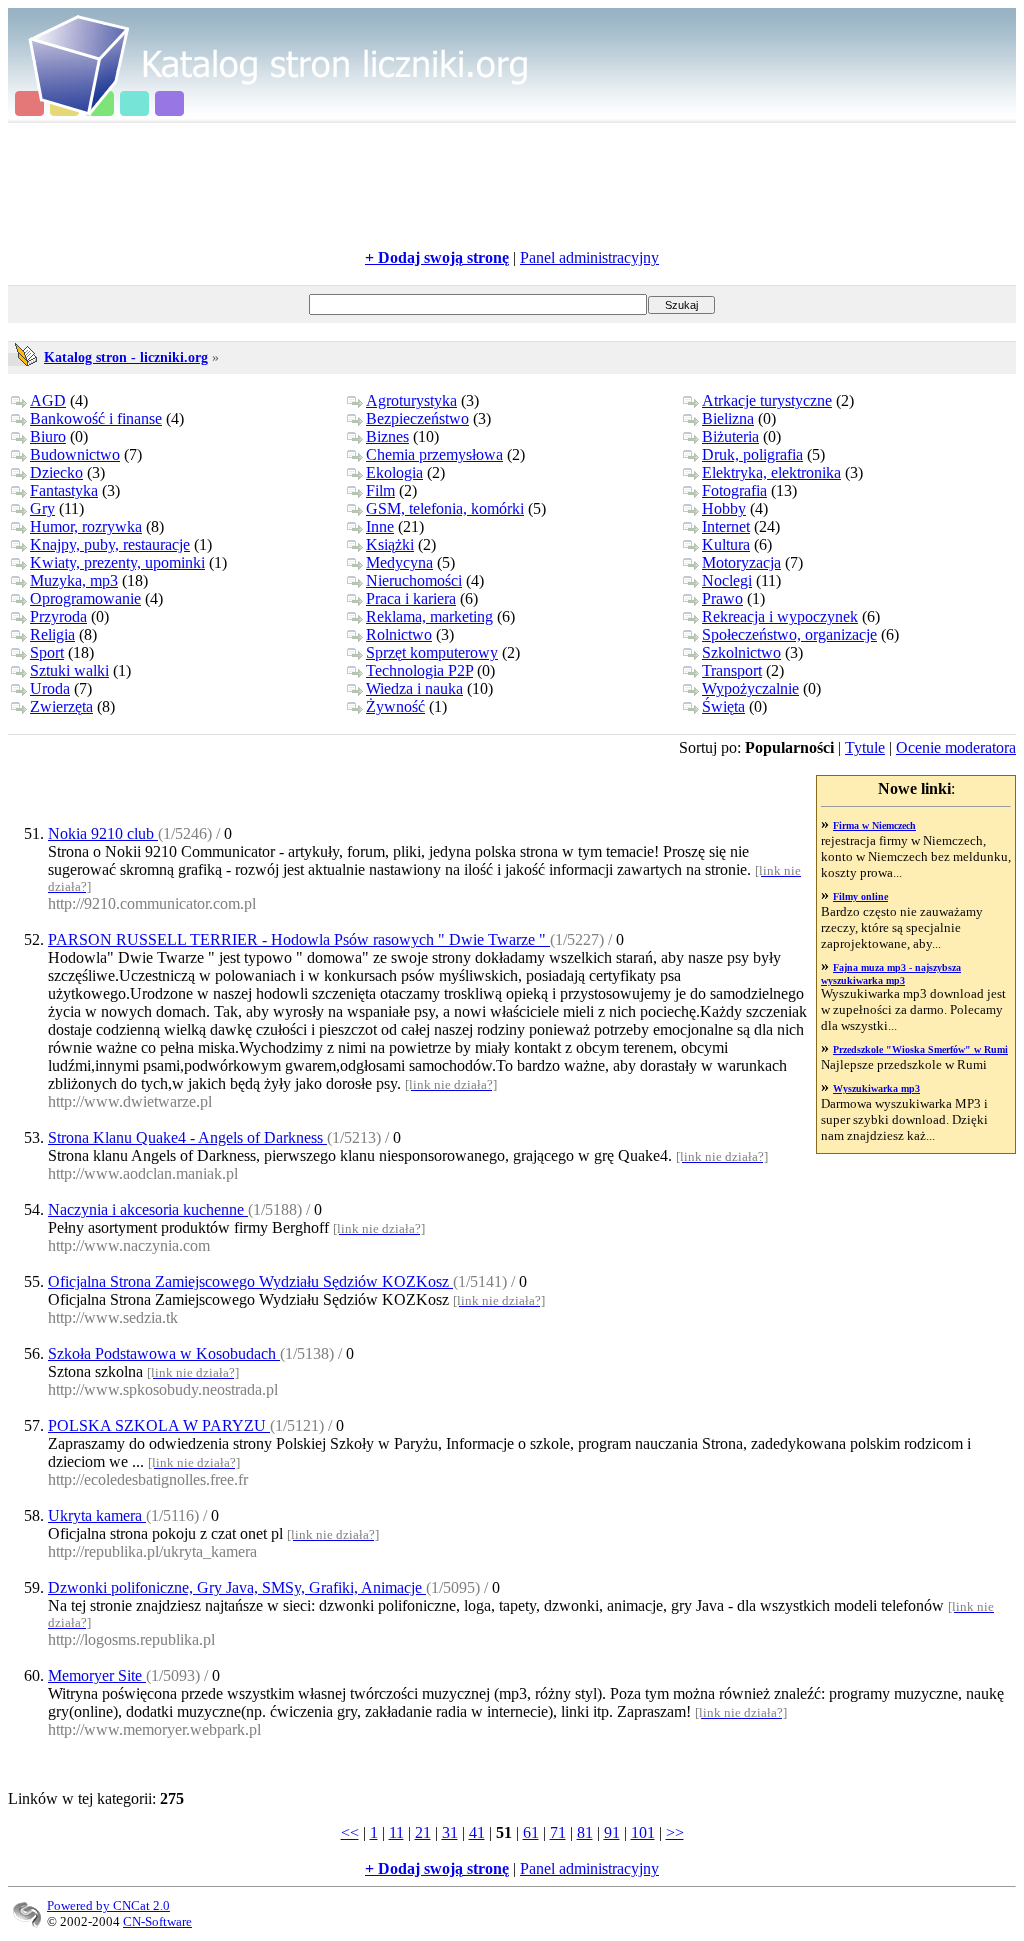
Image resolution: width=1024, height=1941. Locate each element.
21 (423, 1832)
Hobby (724, 508)
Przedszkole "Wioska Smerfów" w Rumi (920, 1049)
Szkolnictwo (741, 652)
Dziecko (56, 472)
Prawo (722, 598)
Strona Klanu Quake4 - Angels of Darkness (187, 1137)
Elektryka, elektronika (771, 472)
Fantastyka (64, 490)
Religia (52, 634)
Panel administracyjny (589, 257)
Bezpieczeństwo (417, 418)
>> (675, 1832)
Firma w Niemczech (874, 825)
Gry (42, 508)
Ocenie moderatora (956, 747)
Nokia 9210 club (103, 833)
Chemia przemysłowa (434, 454)
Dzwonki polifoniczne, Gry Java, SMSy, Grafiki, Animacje (237, 1587)
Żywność (395, 706)
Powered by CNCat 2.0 (108, 1905)
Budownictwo (75, 454)
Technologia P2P (419, 670)
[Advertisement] (512, 186)
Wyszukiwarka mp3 (876, 1088)
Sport (47, 652)
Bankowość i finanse (96, 418)
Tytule (865, 747)
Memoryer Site (97, 1675)
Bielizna (728, 418)
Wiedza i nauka (414, 688)
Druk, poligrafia (752, 454)
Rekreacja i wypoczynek (780, 616)
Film (380, 490)
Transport (732, 670)
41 (477, 1832)
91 (612, 1832)
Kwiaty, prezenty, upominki (117, 562)
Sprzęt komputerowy (432, 652)
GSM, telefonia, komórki (445, 508)
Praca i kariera (411, 598)
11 (396, 1832)
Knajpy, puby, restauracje (110, 544)
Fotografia (734, 490)
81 (585, 1832)
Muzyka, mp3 (74, 580)
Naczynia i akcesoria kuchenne (148, 1209)
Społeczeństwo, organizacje (789, 634)
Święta (723, 706)
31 (450, 1832)
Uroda (50, 688)
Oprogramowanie (85, 598)
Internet (726, 526)
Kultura (726, 544)
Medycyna (399, 562)
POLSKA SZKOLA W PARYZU (159, 1425)
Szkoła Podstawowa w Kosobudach (164, 1353)
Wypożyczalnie (750, 688)
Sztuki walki (69, 670)
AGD (48, 400)
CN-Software (157, 1921)
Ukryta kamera (97, 1515)
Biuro (48, 436)
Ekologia (394, 472)
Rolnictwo (399, 634)
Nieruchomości (414, 580)
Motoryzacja (741, 562)
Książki (390, 544)
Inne (380, 526)
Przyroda (58, 616)
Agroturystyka (411, 400)
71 (558, 1832)
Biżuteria (730, 436)
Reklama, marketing (429, 616)
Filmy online (860, 896)
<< (350, 1832)
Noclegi (727, 580)
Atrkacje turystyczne (767, 400)
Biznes (387, 436)
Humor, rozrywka (86, 526)
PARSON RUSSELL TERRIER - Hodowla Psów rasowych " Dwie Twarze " (299, 939)
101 (643, 1832)
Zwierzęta (61, 706)
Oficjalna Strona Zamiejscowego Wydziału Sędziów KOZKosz (250, 1281)
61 (531, 1832)
